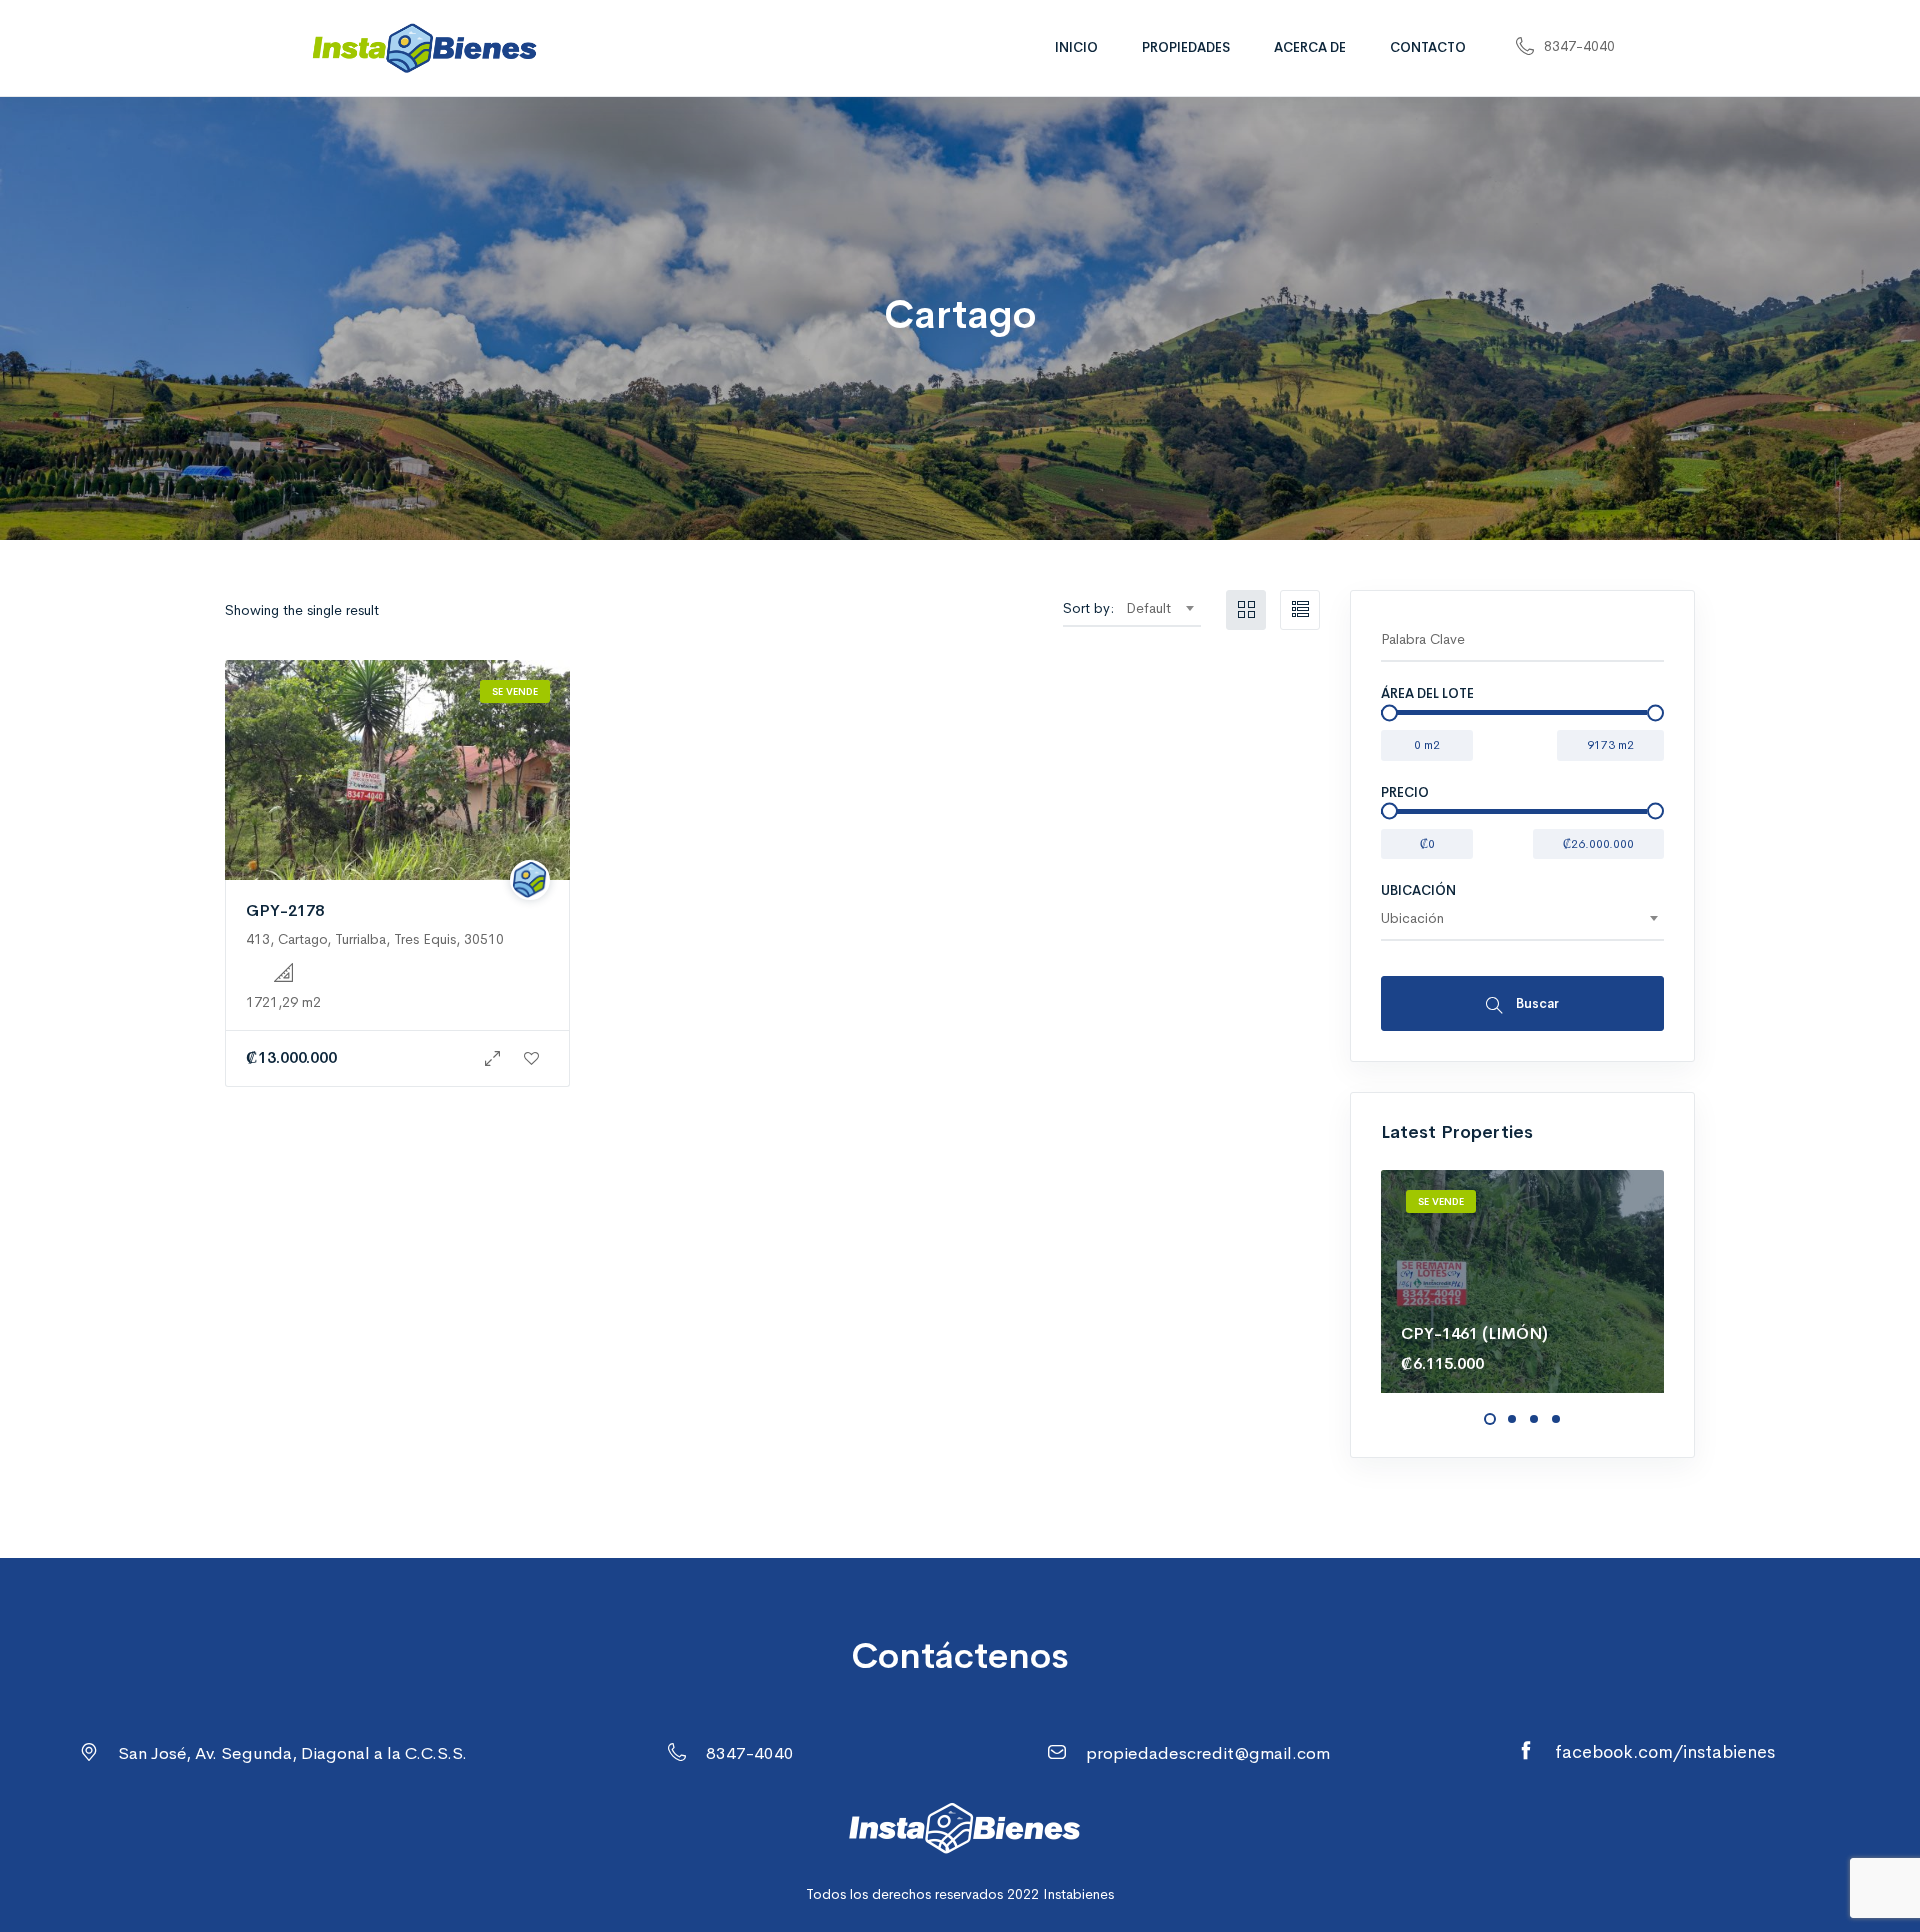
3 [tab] (1534, 1419)
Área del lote (1427, 693)
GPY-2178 (285, 910)
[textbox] (1522, 918)
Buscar (1536, 1003)
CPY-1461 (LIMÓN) (1474, 1333)
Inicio (1076, 47)
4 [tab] (1556, 1419)
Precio (1405, 792)
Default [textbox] (1148, 608)
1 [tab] (1490, 1419)
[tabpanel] (1522, 1281)
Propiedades (1186, 47)
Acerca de (1310, 47)
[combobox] (1159, 608)
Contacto (1428, 47)
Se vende (515, 691)
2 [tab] (1512, 1419)
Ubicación (1418, 890)
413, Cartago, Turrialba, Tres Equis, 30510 (375, 939)
